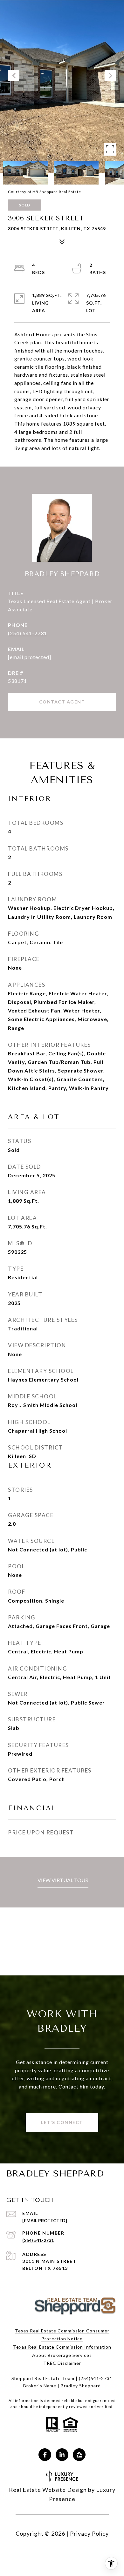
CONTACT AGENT (62, 702)
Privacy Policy (89, 2533)
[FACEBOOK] (45, 2455)
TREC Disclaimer (62, 2363)
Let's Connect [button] (62, 2122)
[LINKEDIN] (62, 2455)
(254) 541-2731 (28, 633)
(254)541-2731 (96, 2378)
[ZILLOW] (79, 2455)
